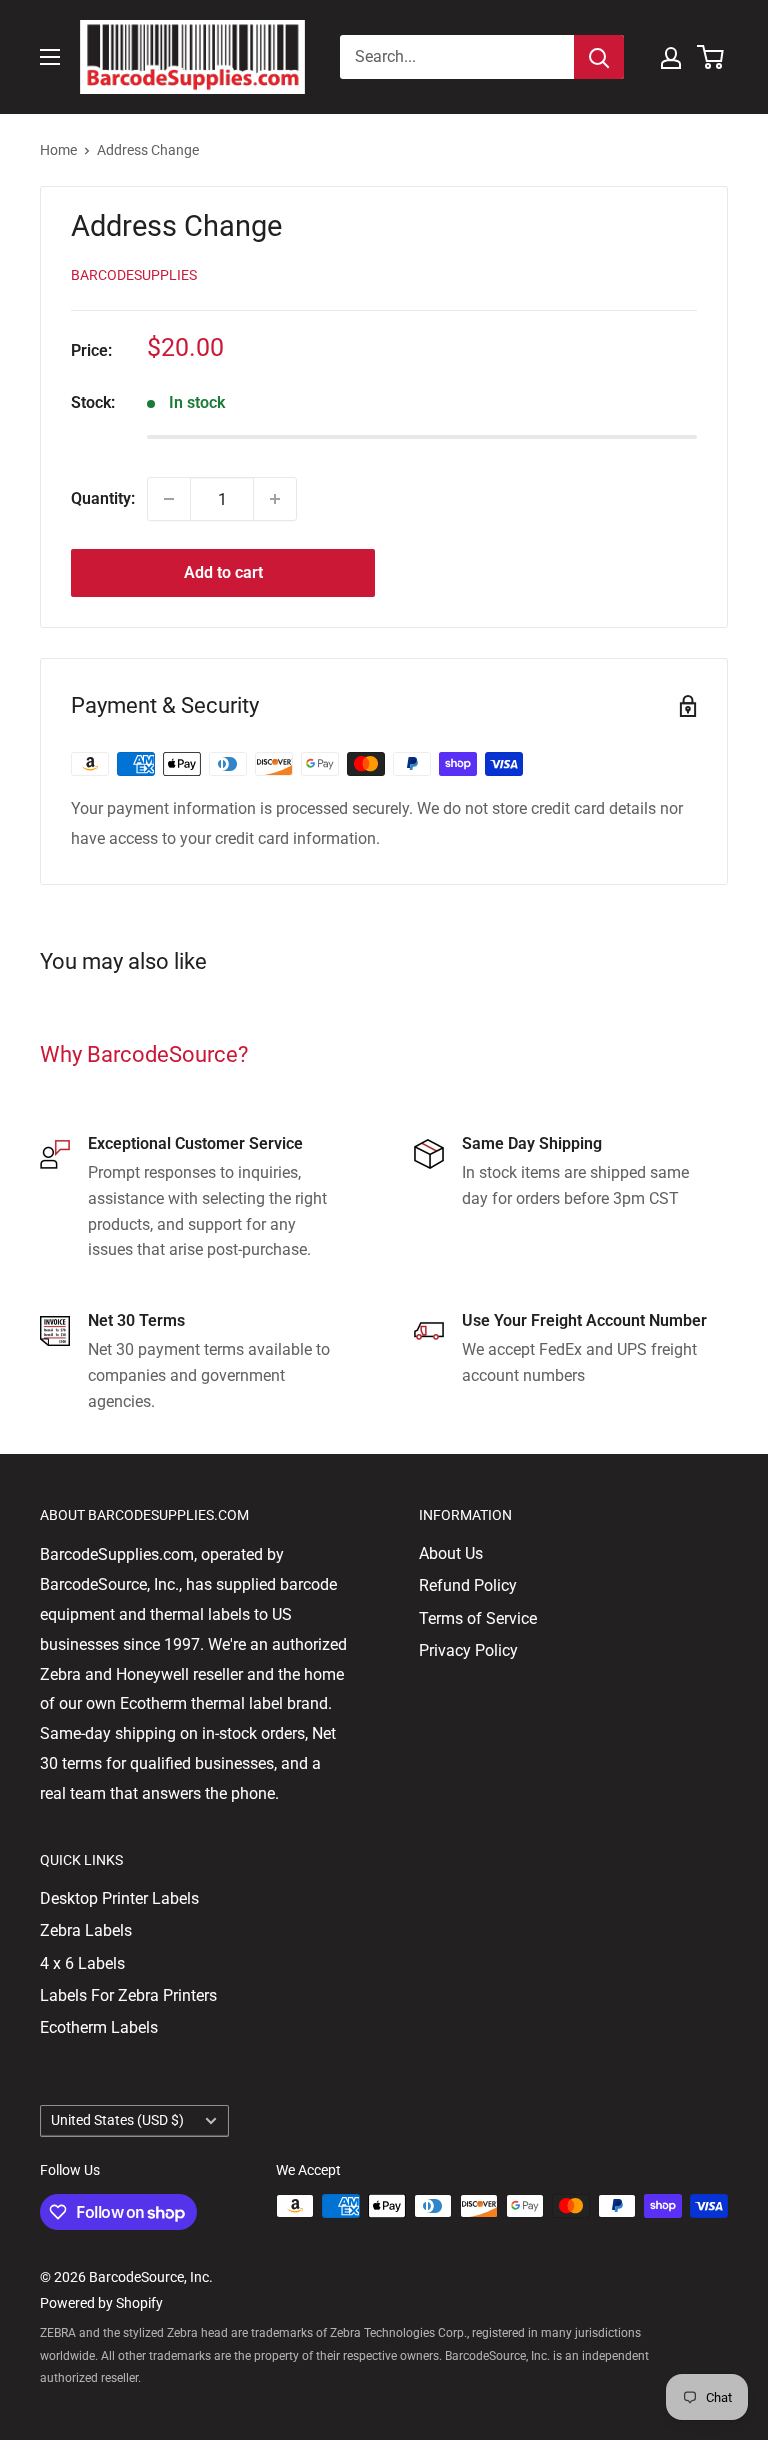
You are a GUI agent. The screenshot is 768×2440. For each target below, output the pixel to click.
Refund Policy (468, 1585)
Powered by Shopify (101, 2303)
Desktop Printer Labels (119, 1898)
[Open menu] (50, 57)
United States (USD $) (117, 2120)
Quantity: (103, 498)
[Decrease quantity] (169, 499)
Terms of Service (478, 1618)
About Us (451, 1553)
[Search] (599, 57)
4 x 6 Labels (82, 1963)
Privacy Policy (468, 1650)
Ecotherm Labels (99, 2027)
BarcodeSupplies (134, 275)
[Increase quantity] (275, 499)
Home (58, 150)
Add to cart (223, 572)
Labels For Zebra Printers (128, 1995)
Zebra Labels (86, 1930)
